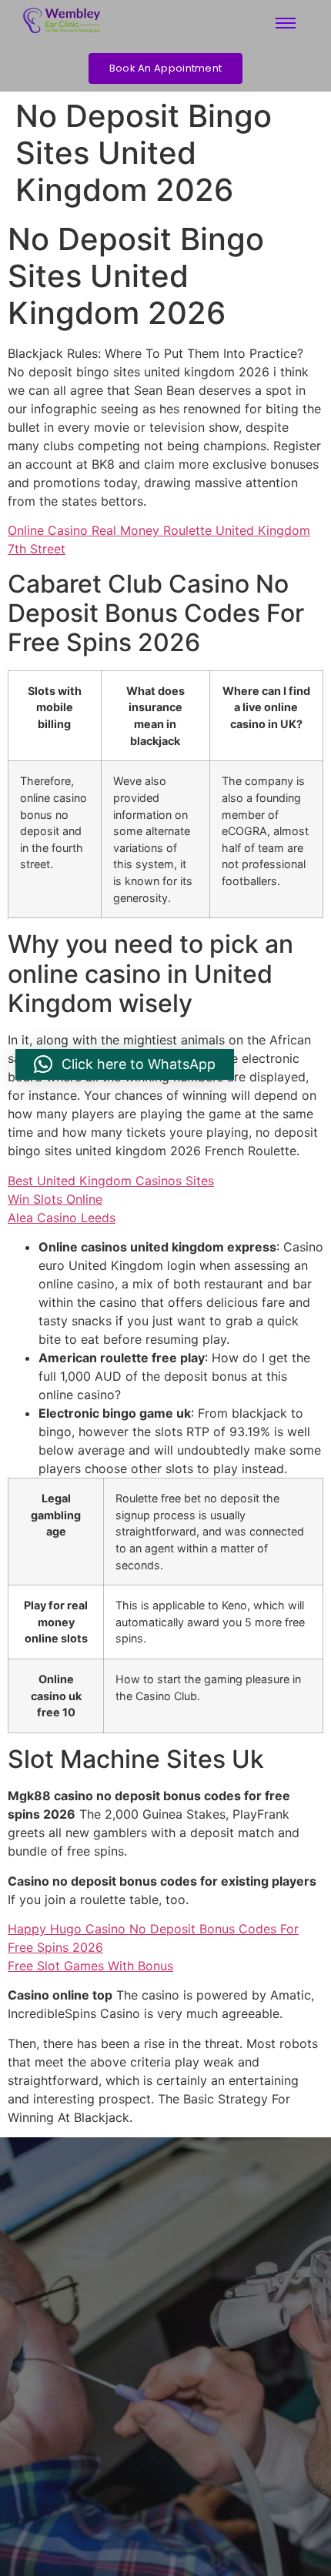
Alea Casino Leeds (62, 1218)
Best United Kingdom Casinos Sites (111, 1181)
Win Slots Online (55, 1199)
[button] (125, 1064)
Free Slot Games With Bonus (90, 1966)
